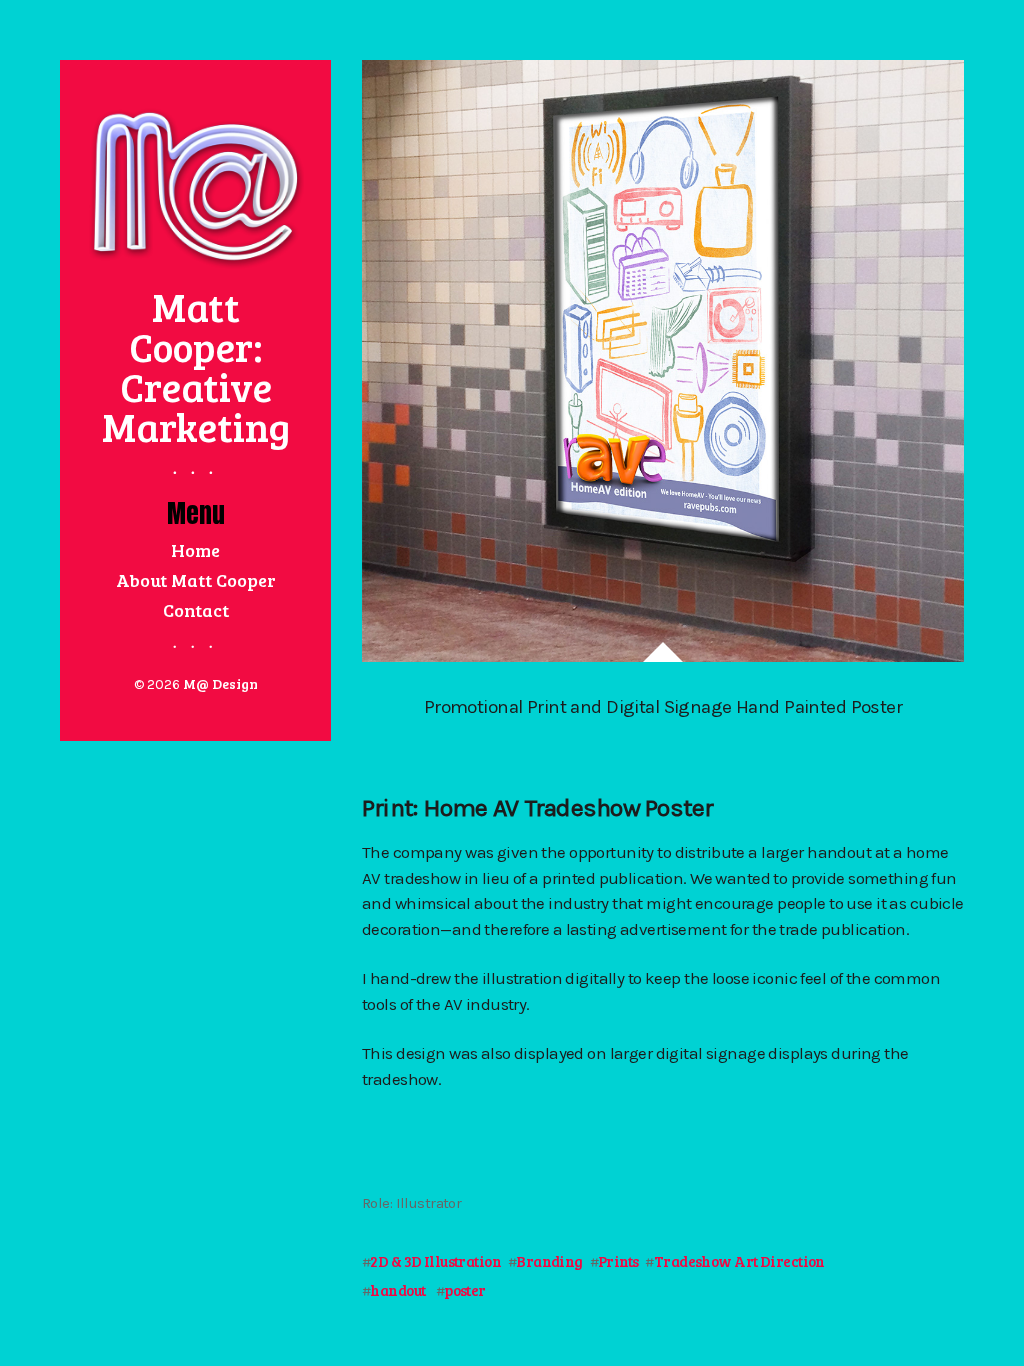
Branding (549, 1261)
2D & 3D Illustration (435, 1261)
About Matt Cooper (196, 580)
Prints (618, 1261)
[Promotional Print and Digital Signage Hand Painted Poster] (663, 358)
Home (195, 550)
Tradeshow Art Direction (739, 1261)
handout (397, 1290)
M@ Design (220, 683)
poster (465, 1290)
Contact (196, 610)
